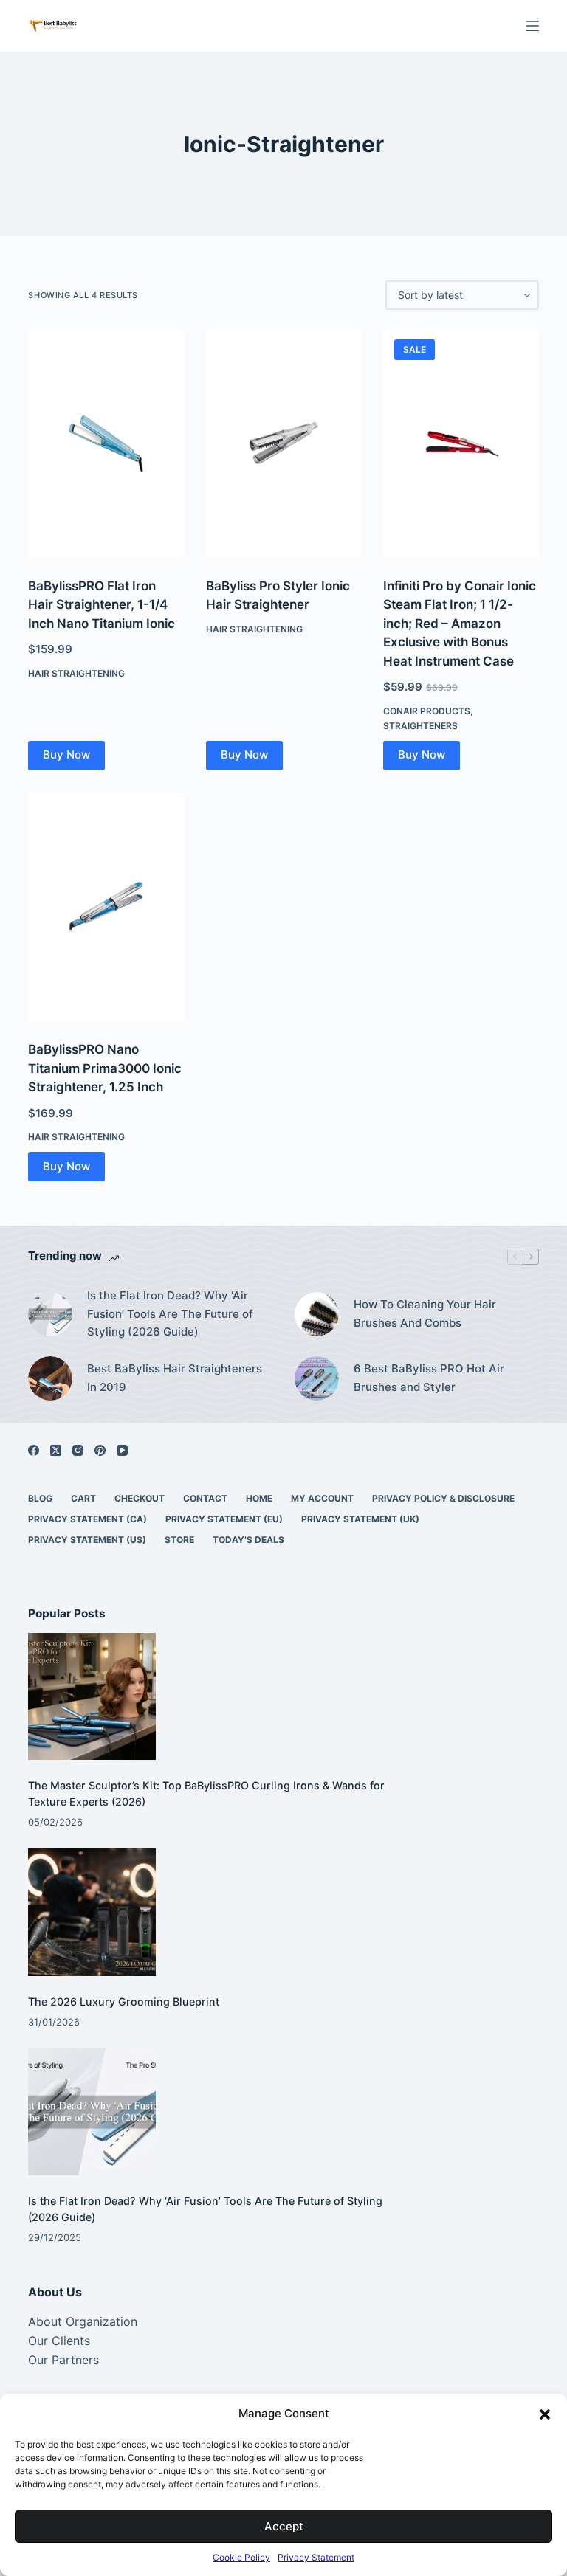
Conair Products (427, 711)
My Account (322, 1498)
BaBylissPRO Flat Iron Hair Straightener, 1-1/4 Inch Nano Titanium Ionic (102, 605)
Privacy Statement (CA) (87, 1519)
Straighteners (420, 726)
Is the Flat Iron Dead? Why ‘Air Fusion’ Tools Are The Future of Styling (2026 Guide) (170, 1314)
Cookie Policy (241, 2557)
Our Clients (59, 2341)
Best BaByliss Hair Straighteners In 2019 (175, 1378)
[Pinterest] (100, 1450)
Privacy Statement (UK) (360, 1519)
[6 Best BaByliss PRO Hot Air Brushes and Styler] (317, 1378)
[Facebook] (34, 1450)
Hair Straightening (76, 673)
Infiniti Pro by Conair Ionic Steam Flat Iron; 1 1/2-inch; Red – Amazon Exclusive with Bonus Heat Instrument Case (460, 624)
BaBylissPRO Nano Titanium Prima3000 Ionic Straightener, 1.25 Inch (105, 1068)
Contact (205, 1498)
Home (259, 1498)
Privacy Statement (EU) (224, 1519)
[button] (545, 2414)
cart (83, 1498)
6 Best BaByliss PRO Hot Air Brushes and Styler (429, 1378)
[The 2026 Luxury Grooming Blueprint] (92, 1912)
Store (179, 1540)
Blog (40, 1498)
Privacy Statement (316, 2557)
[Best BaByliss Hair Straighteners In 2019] (50, 1378)
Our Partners (63, 2360)
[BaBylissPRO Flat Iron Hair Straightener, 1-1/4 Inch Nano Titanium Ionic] (106, 443)
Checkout (140, 1498)
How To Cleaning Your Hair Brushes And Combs (425, 1313)
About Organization (83, 2321)
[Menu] (532, 26)
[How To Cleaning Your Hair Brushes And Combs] (317, 1314)
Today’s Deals (248, 1540)
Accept (284, 2526)
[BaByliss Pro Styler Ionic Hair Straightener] (283, 443)
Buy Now (66, 755)
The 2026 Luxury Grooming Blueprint (124, 2002)
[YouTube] (122, 1450)
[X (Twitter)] (56, 1450)
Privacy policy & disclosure (443, 1498)
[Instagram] (78, 1450)
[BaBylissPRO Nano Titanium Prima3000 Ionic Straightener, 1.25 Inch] (106, 908)
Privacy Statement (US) (87, 1540)
